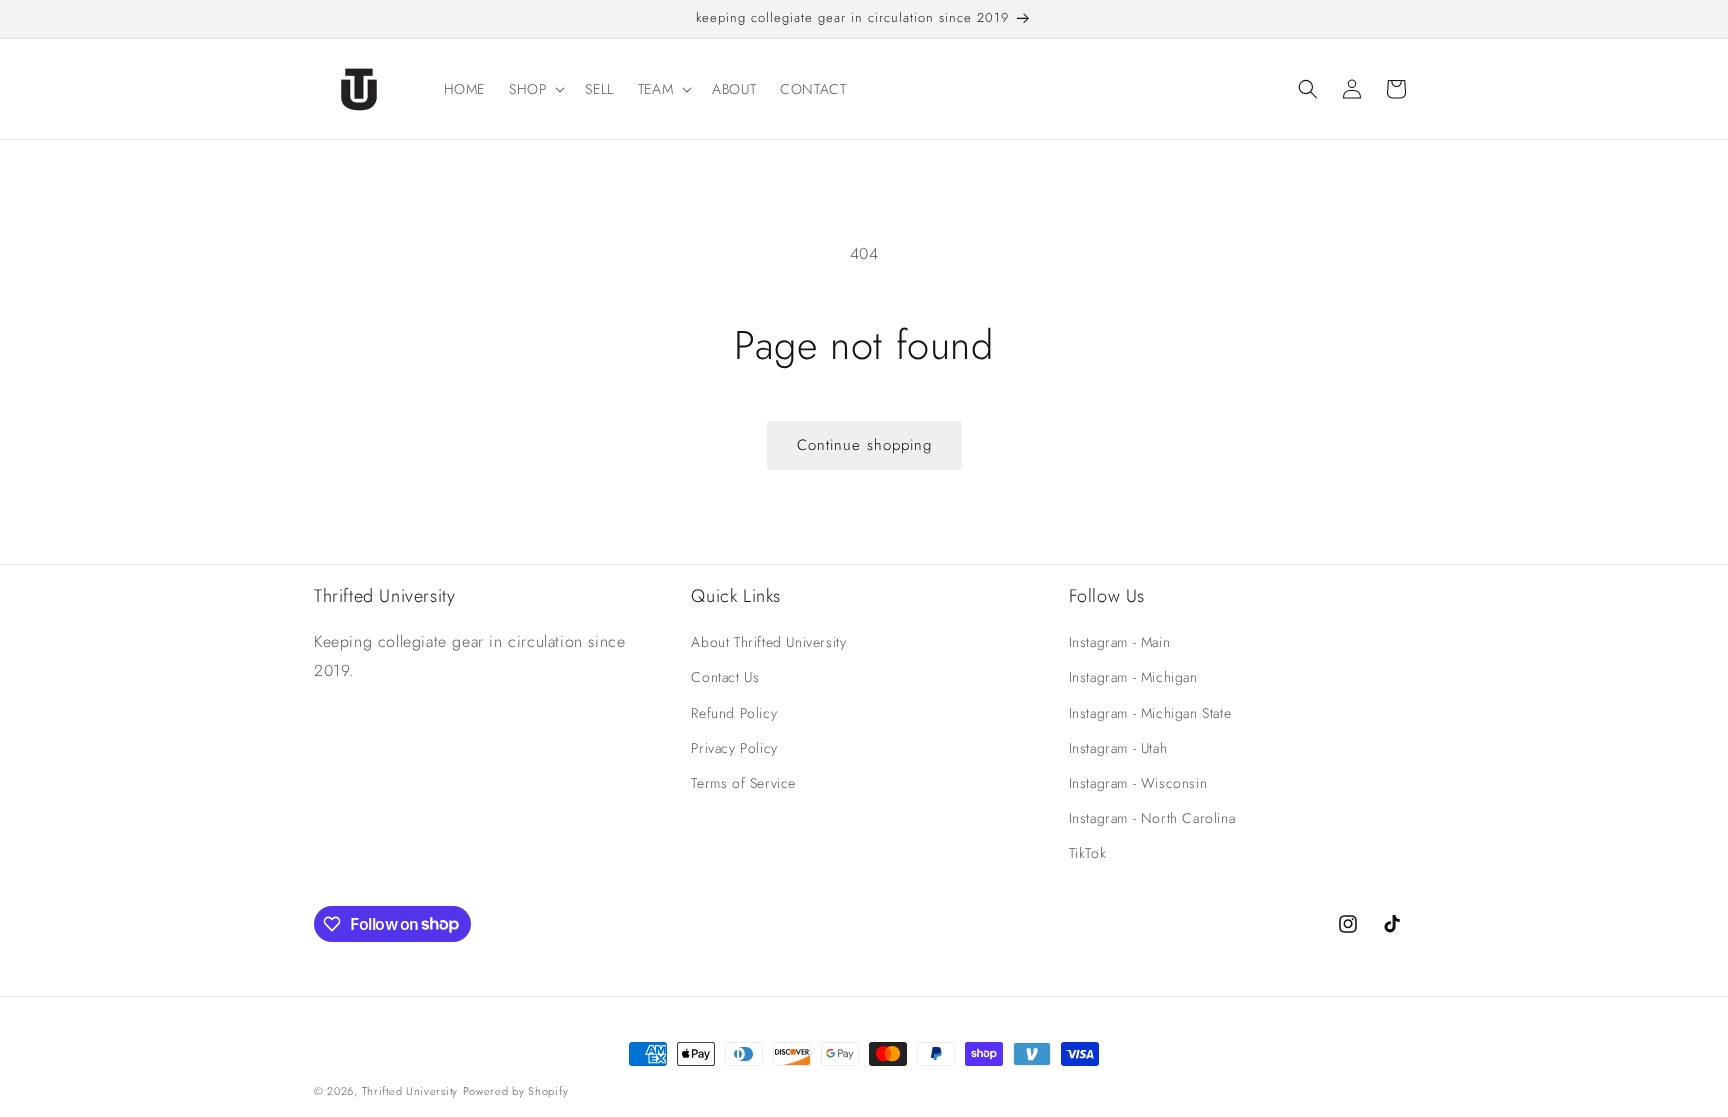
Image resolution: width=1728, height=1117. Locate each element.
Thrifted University (410, 1091)
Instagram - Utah (1118, 748)
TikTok (1088, 853)
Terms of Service (743, 783)
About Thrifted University (768, 642)
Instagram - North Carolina (1152, 818)
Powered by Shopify (516, 1091)
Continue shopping (864, 445)
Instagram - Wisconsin (1138, 783)
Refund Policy (734, 713)
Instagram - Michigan (1133, 677)
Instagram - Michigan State (1150, 713)
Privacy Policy (734, 748)
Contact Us (725, 677)
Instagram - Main (1120, 642)
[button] (535, 89)
